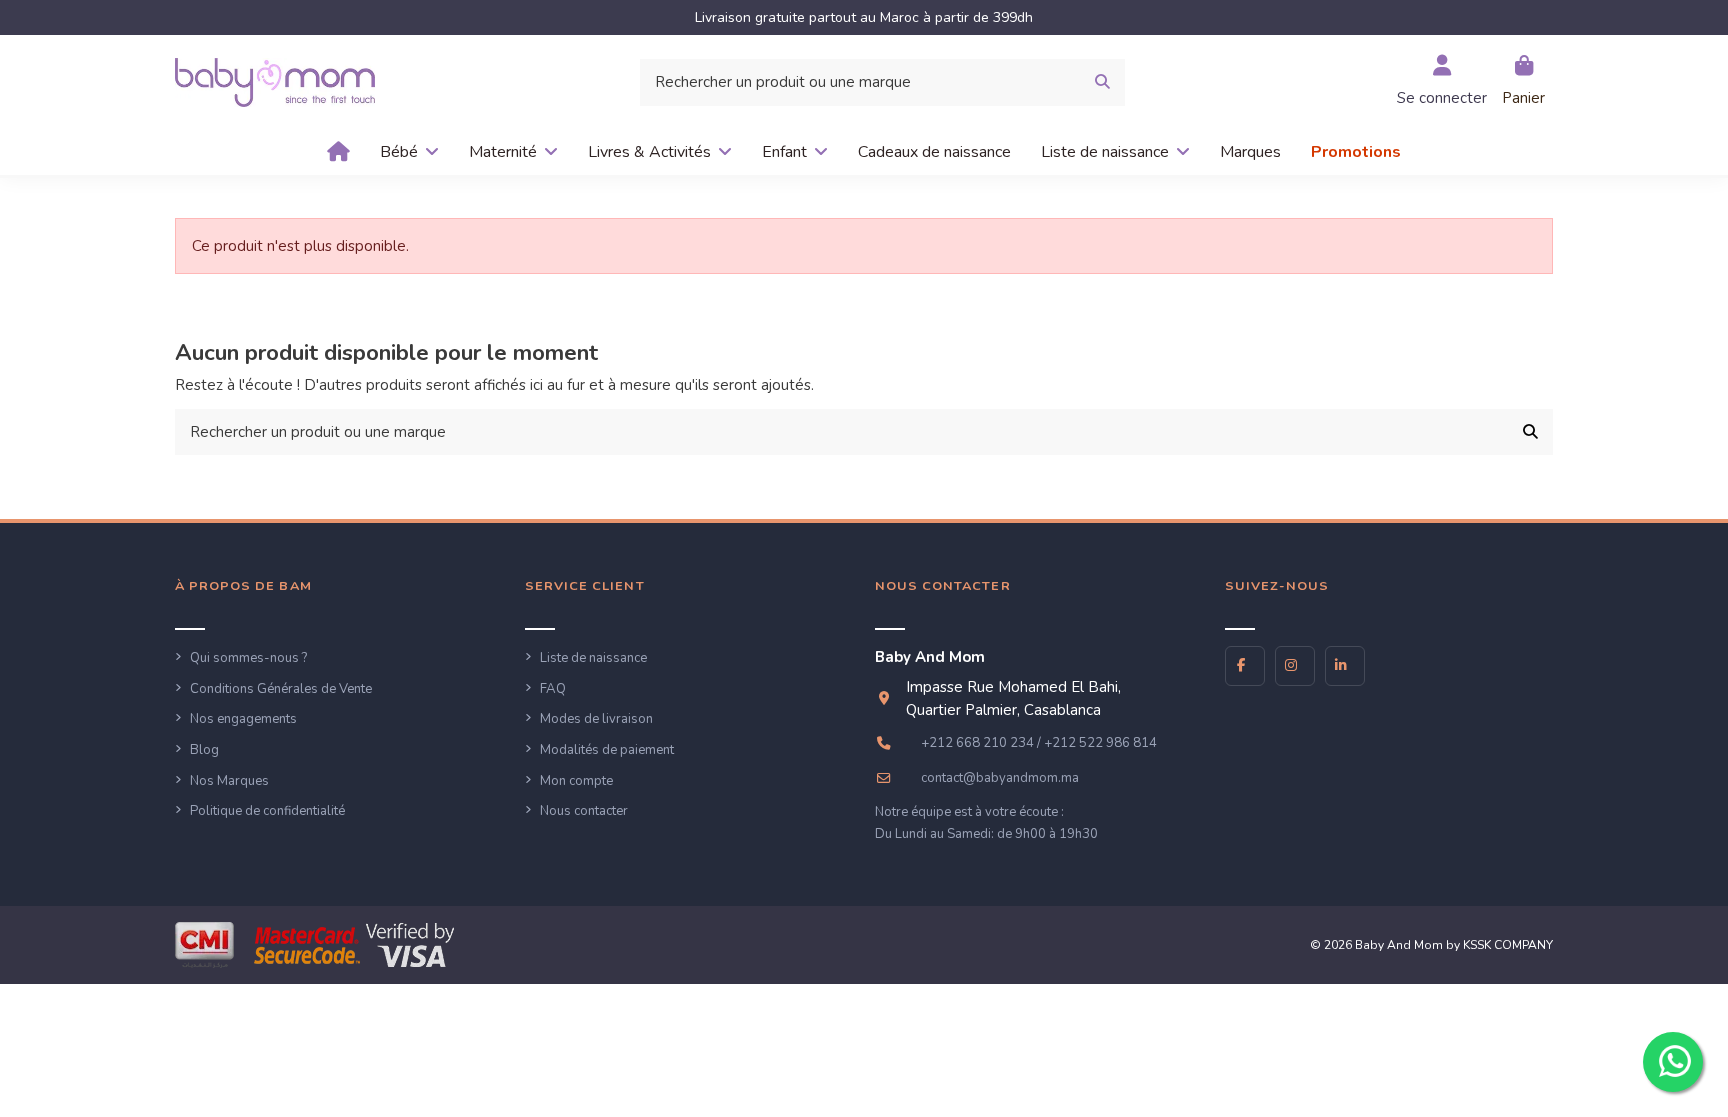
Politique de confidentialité (267, 811)
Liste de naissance (593, 658)
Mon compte (576, 781)
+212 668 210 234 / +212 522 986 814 (1039, 743)
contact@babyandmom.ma (1000, 778)
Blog (204, 750)
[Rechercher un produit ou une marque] (1102, 82)
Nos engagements (243, 719)
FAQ (553, 689)
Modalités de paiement (607, 750)
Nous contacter (584, 811)
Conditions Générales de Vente (281, 689)
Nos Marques (229, 781)
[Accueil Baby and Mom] (275, 81)
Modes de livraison (596, 719)
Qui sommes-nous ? (248, 658)
